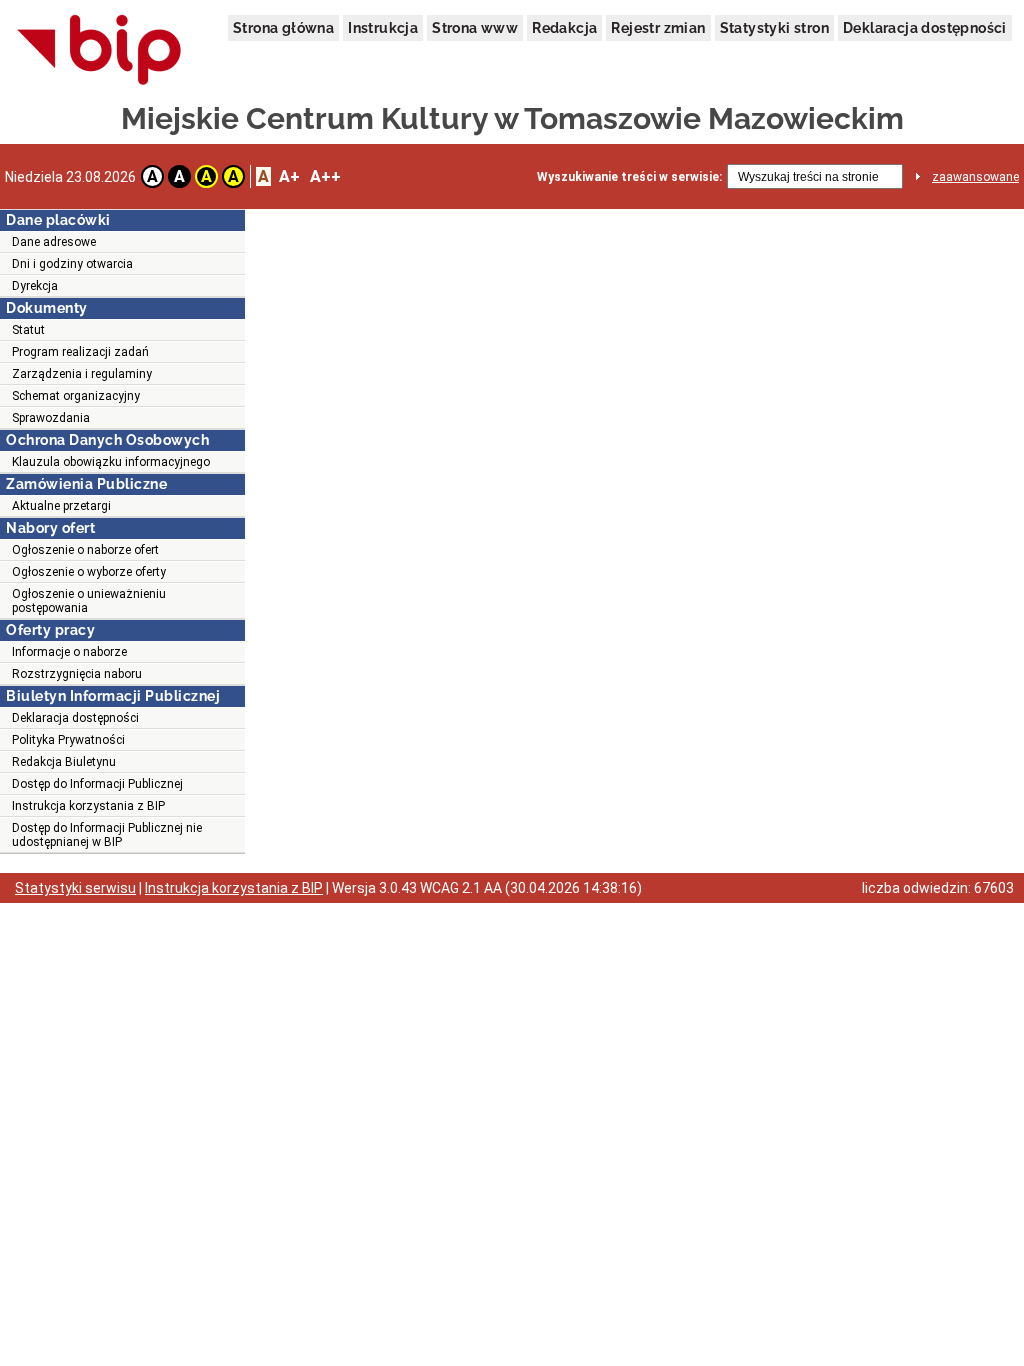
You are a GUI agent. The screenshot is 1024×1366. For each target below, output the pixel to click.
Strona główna (283, 28)
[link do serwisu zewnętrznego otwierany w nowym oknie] (99, 51)
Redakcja (564, 28)
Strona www (475, 28)
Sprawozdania (51, 418)
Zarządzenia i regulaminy (82, 374)
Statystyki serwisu (75, 888)
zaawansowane (975, 177)
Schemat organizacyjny (76, 396)
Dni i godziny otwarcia (72, 264)
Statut (28, 330)
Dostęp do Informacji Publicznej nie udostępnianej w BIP (107, 835)
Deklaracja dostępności (925, 28)
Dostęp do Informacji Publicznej (97, 784)
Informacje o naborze (69, 652)
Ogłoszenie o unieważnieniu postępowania (89, 601)
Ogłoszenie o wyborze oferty (89, 572)
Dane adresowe (54, 242)
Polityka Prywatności (68, 740)
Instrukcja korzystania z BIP (88, 806)
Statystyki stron (774, 28)
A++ (325, 176)
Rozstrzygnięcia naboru (77, 674)
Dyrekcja (35, 286)
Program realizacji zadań (80, 352)
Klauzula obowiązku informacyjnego (111, 462)
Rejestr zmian (658, 28)
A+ (289, 176)
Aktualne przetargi (61, 506)
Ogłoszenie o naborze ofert (85, 550)
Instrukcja (383, 28)
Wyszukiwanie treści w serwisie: (629, 177)
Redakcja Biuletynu (64, 762)
